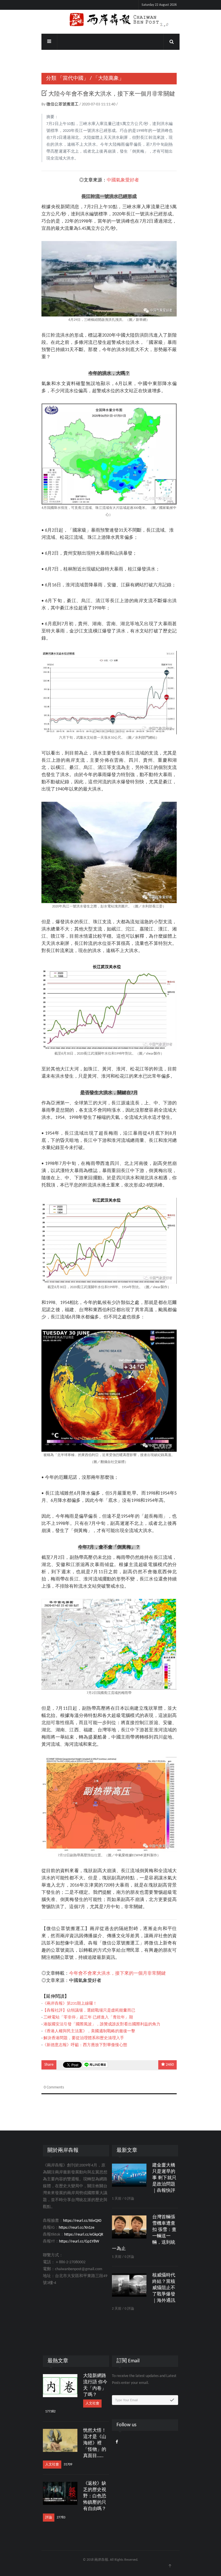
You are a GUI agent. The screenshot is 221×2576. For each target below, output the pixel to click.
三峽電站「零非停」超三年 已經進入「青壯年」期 (88, 2017)
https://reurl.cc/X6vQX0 (82, 2221)
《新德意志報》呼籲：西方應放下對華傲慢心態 (85, 2045)
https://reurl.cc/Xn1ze (77, 2228)
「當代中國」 (73, 78)
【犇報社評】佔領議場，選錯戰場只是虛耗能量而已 (89, 2011)
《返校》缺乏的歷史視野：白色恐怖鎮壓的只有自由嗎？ (95, 2496)
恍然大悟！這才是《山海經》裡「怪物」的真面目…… (95, 2443)
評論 (49, 2518)
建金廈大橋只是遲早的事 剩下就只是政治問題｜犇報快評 (164, 2178)
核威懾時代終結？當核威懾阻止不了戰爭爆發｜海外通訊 (164, 2288)
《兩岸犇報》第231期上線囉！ (70, 2004)
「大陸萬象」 (108, 78)
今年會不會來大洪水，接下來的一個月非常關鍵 (117, 1974)
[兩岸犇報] (110, 20)
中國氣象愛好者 (123, 180)
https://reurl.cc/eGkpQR (84, 2235)
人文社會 (92, 2403)
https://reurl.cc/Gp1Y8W (79, 2242)
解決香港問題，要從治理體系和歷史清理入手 (84, 2038)
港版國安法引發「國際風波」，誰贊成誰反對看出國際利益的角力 (102, 2024)
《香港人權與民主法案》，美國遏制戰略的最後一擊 (89, 2031)
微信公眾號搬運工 (63, 104)
